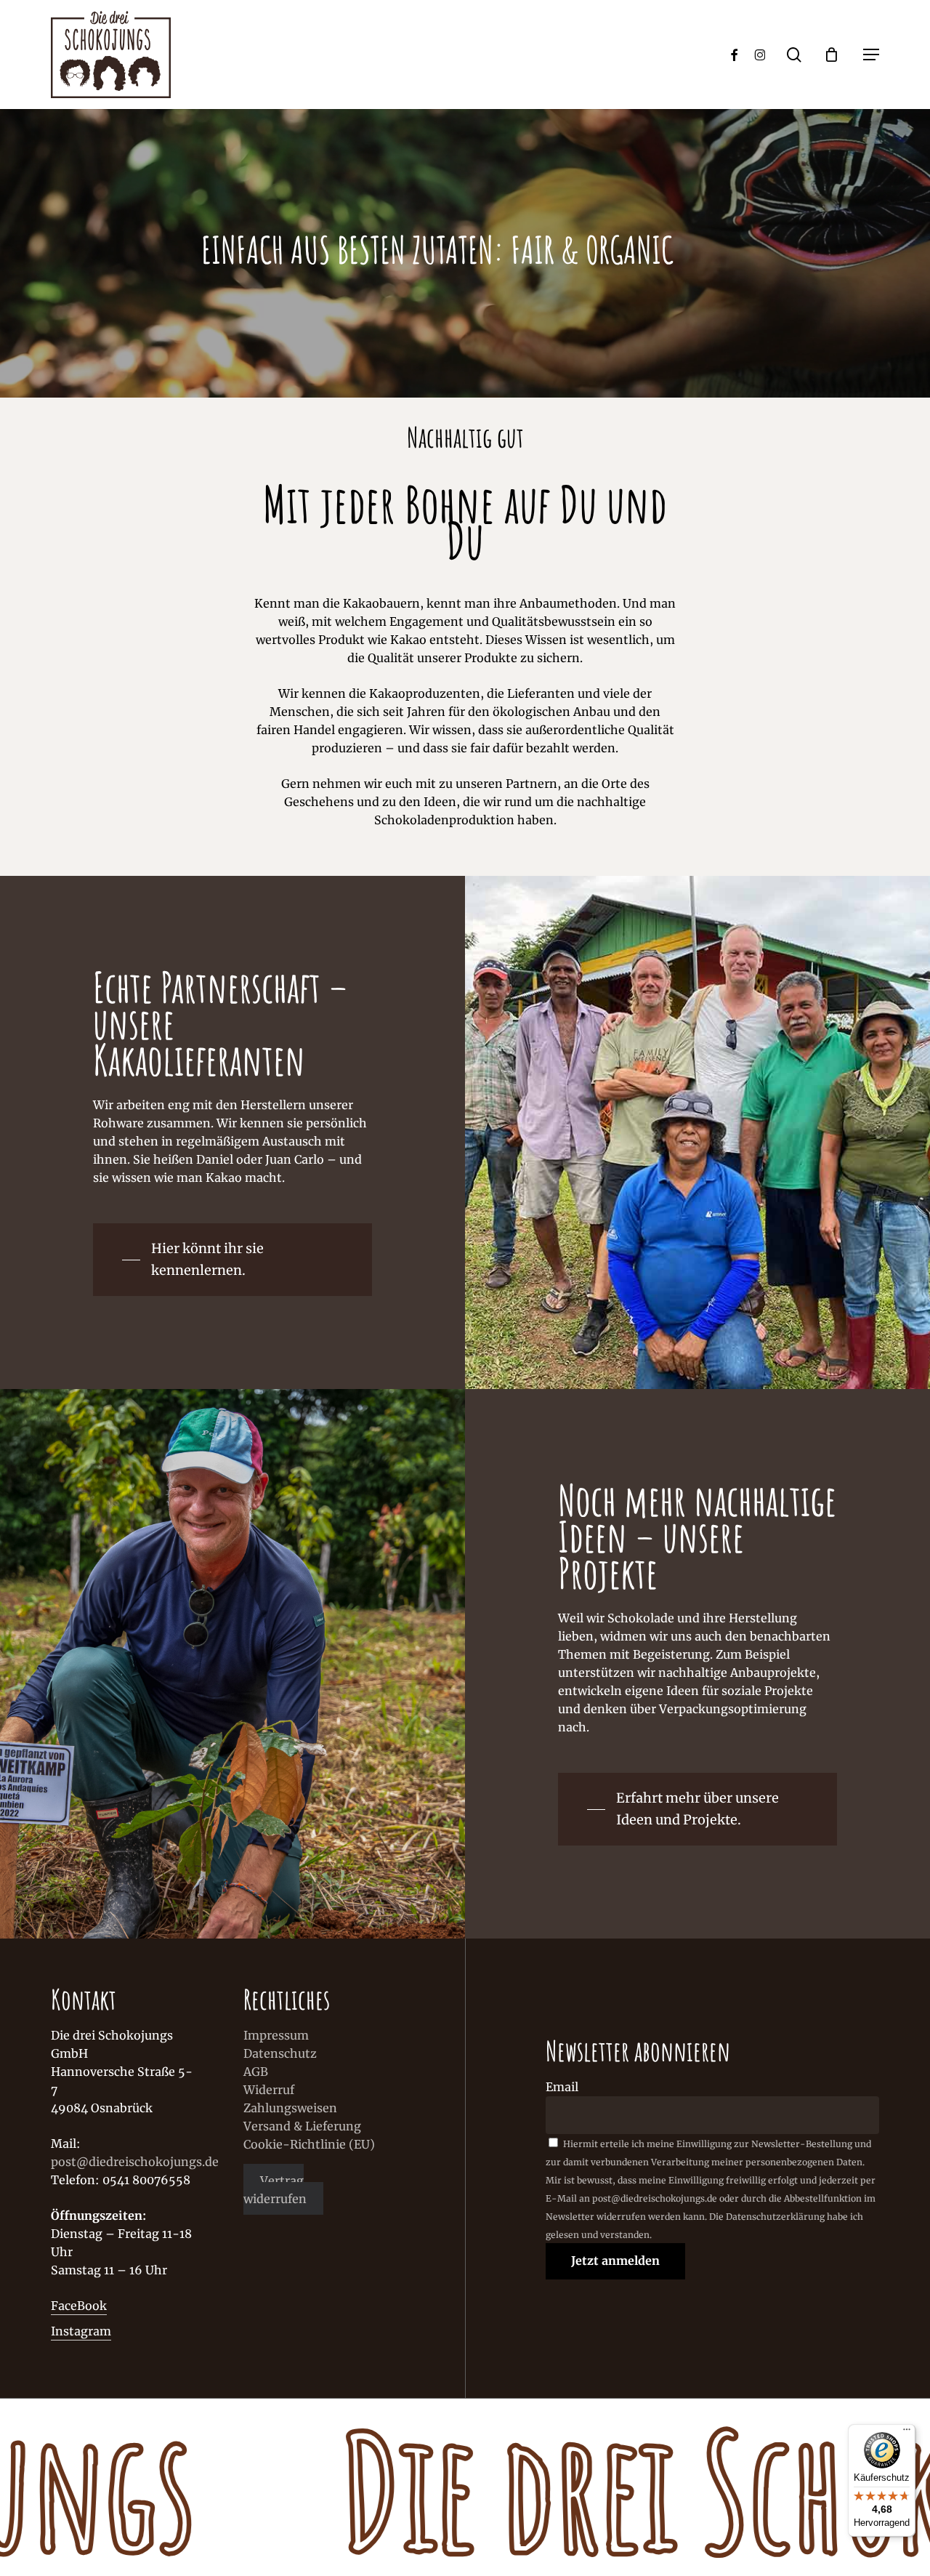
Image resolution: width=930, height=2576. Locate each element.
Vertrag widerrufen (275, 2189)
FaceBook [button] (79, 2306)
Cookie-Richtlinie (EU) (309, 2144)
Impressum (276, 2035)
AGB (256, 2072)
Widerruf (269, 2090)
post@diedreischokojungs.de (135, 2162)
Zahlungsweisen (290, 2108)
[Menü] (907, 2433)
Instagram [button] (81, 2331)
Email (562, 2087)
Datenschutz (280, 2053)
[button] (871, 55)
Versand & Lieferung (302, 2126)
